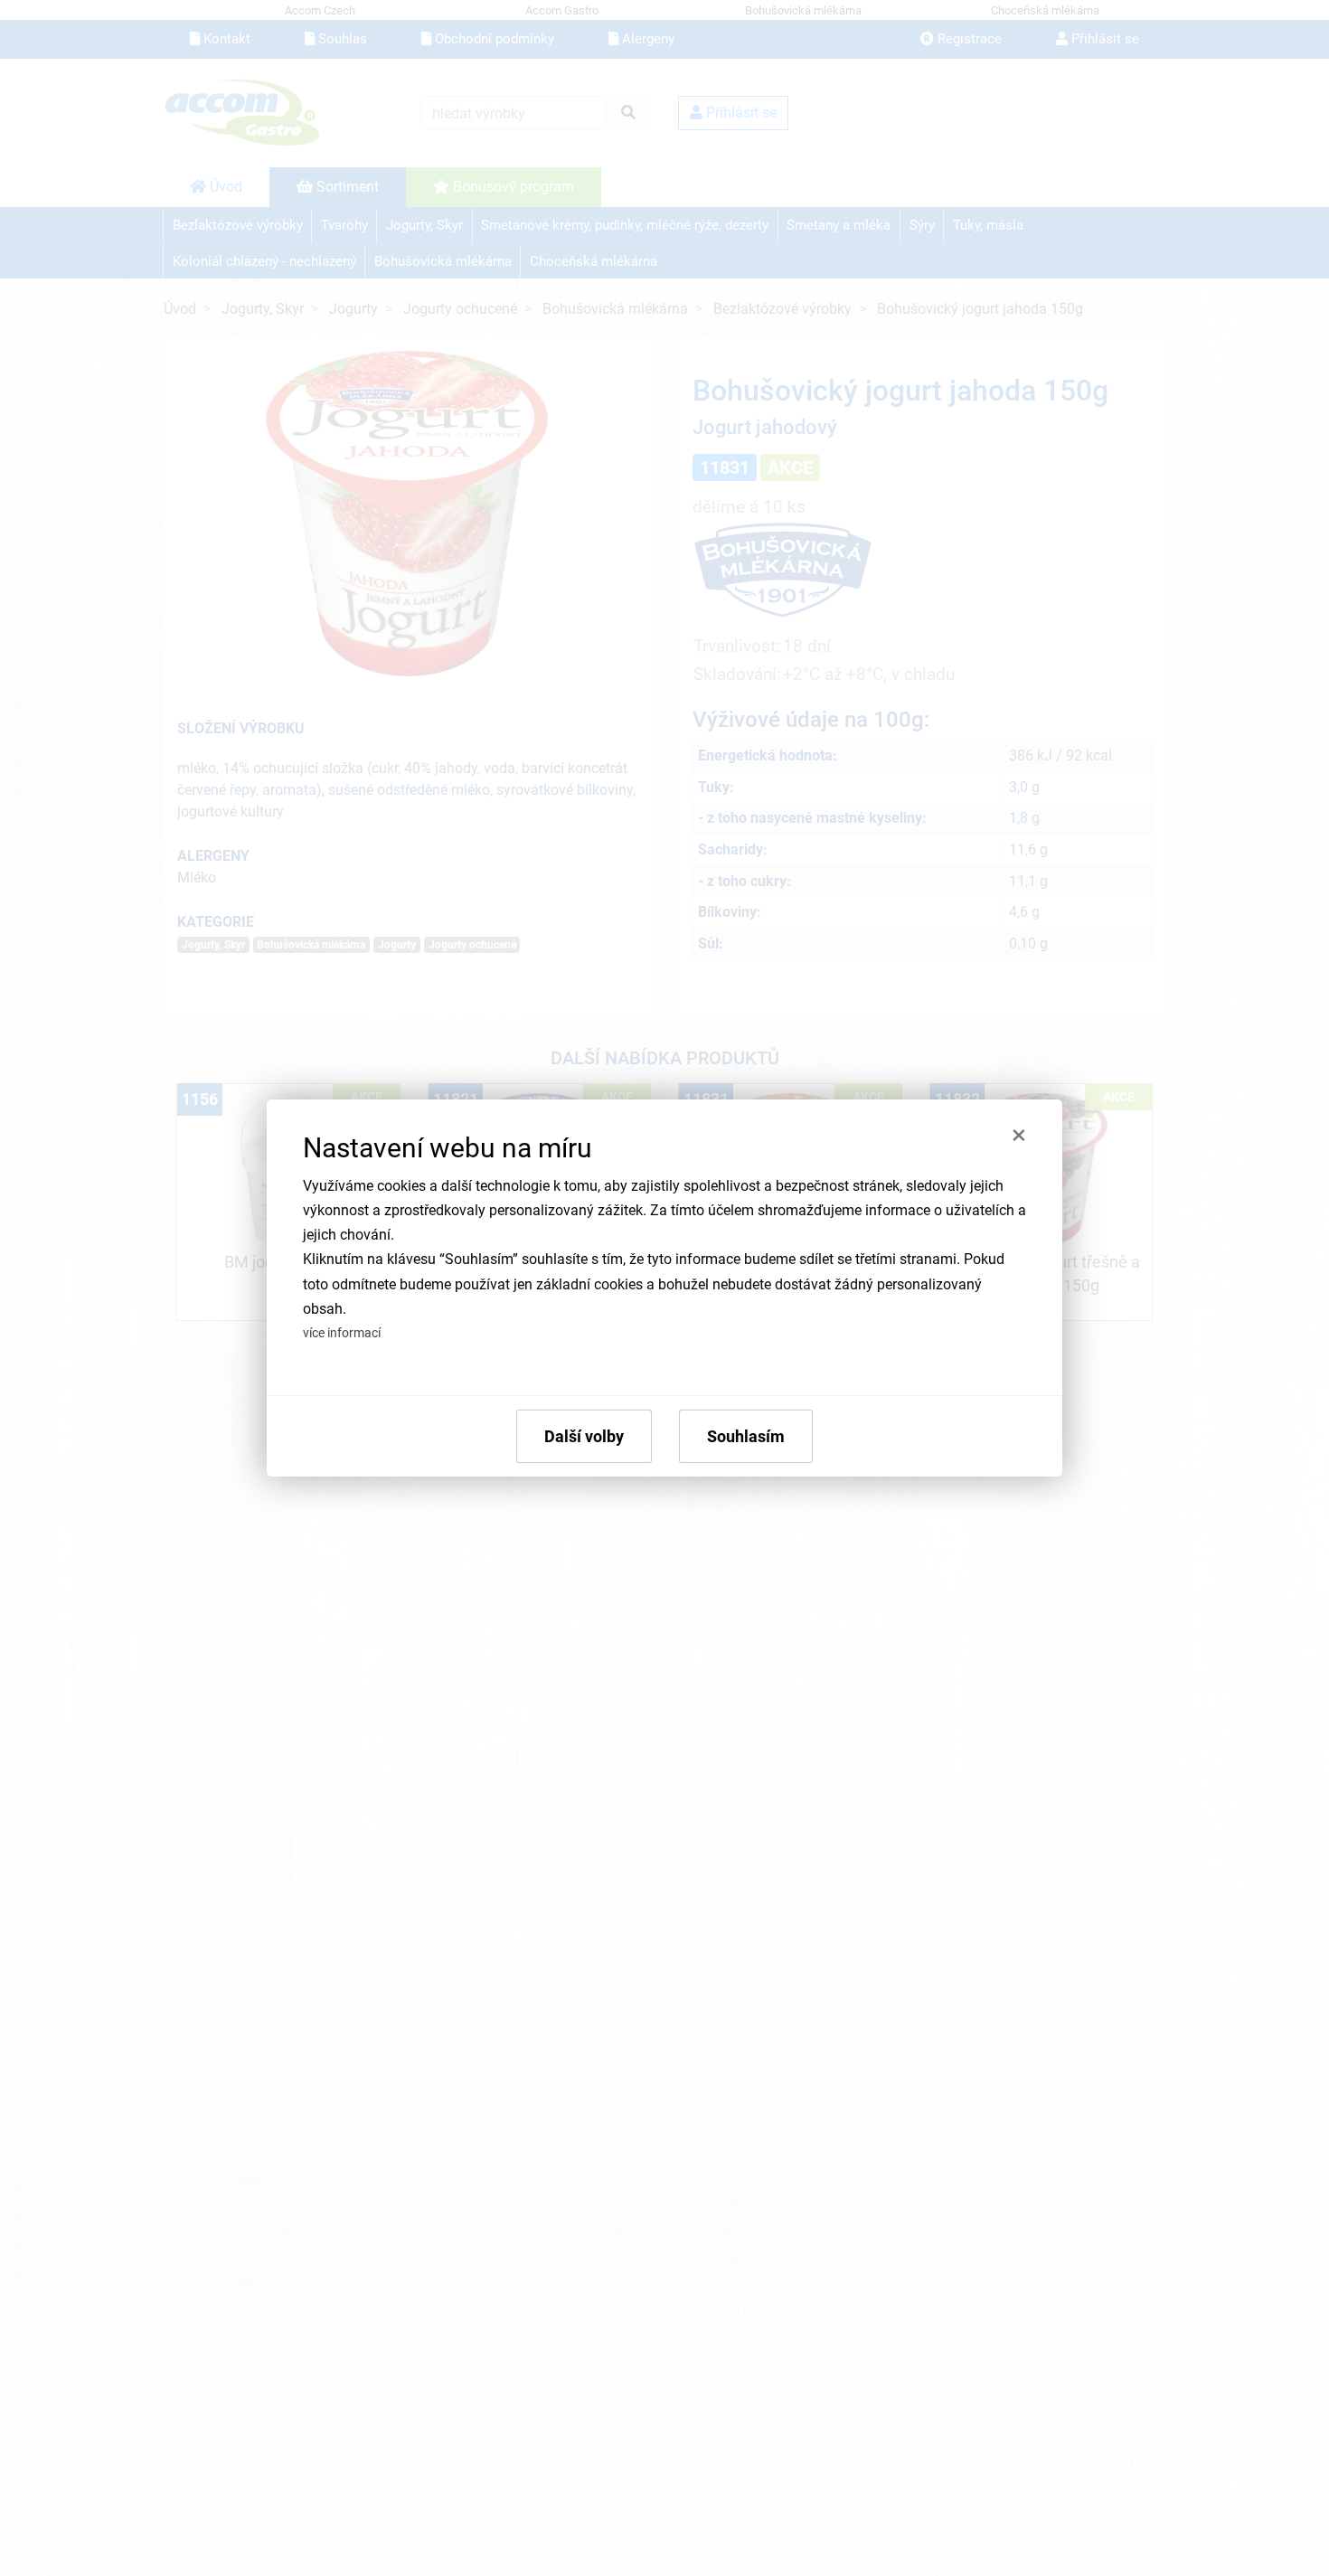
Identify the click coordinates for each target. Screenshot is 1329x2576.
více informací (342, 1333)
